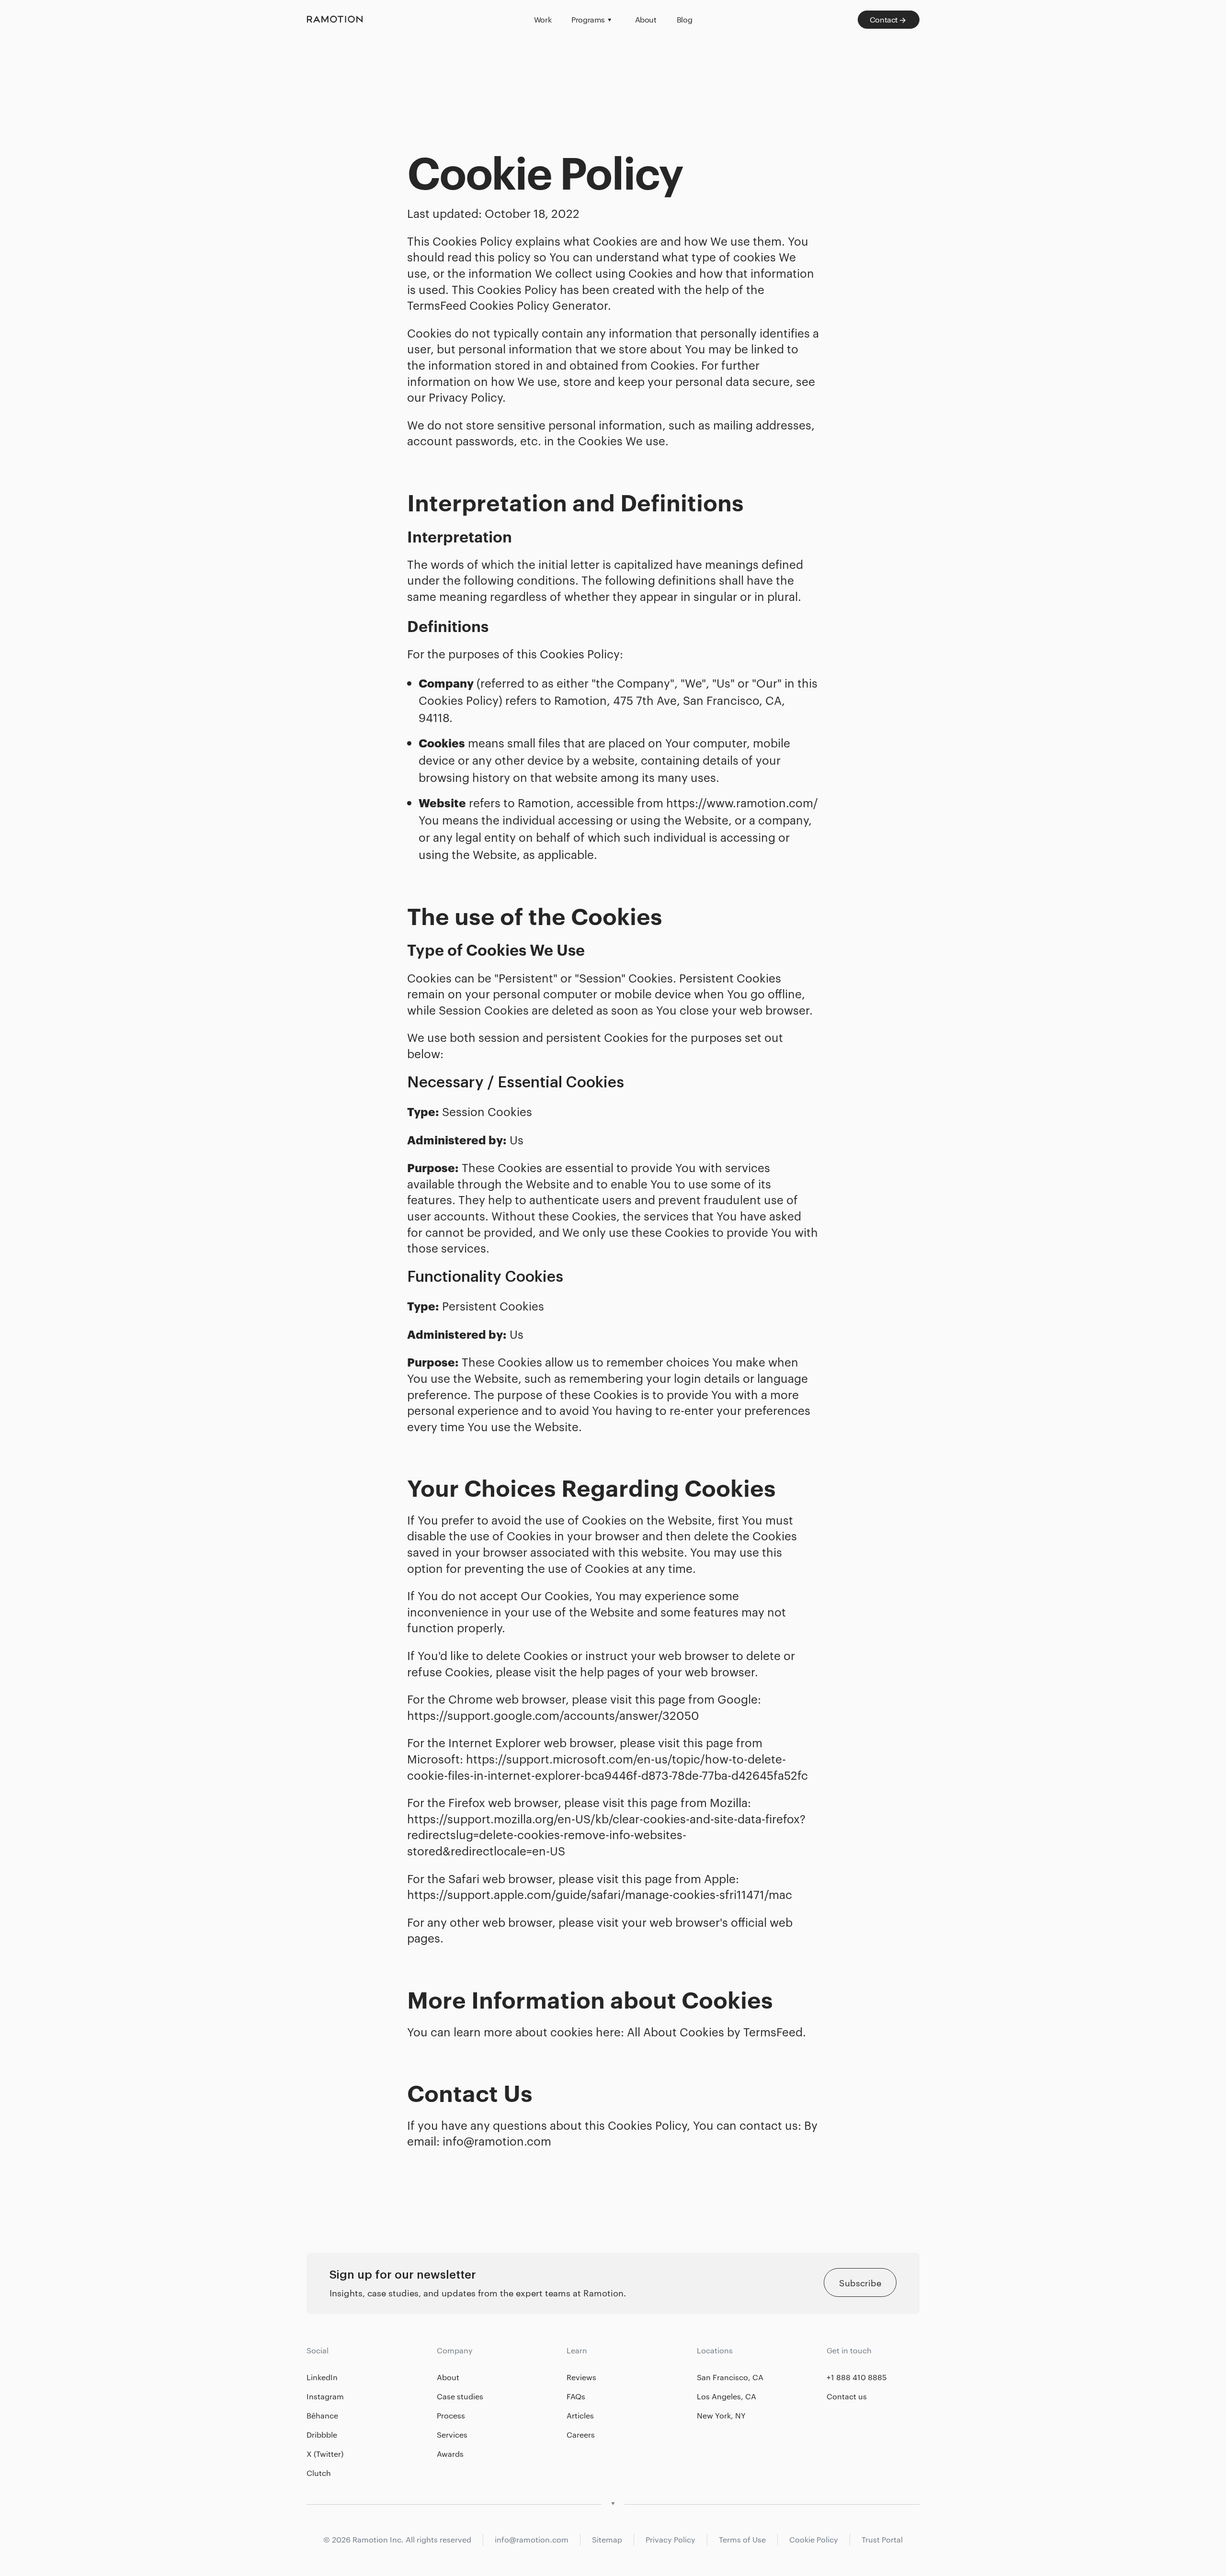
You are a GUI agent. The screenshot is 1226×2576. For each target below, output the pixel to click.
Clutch (319, 2473)
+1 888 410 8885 (857, 2377)
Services (452, 2435)
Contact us (847, 2396)
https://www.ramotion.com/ (742, 802)
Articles (580, 2415)
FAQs (576, 2396)
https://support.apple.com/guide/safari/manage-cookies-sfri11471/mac (600, 1894)
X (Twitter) (325, 2454)
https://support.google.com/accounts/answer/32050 (553, 1715)
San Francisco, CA (730, 2377)
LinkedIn (322, 2377)
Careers (581, 2435)
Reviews (581, 2377)
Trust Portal (882, 2539)
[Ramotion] (413, 20)
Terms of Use (742, 2539)
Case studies (460, 2396)
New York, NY (721, 2415)
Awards (450, 2454)
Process (451, 2415)
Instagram (325, 2396)
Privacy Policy (670, 2539)
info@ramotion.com (497, 2141)
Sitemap (607, 2539)
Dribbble (322, 2435)
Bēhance (322, 2415)
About (448, 2377)
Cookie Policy (814, 2539)
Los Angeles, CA (727, 2396)
